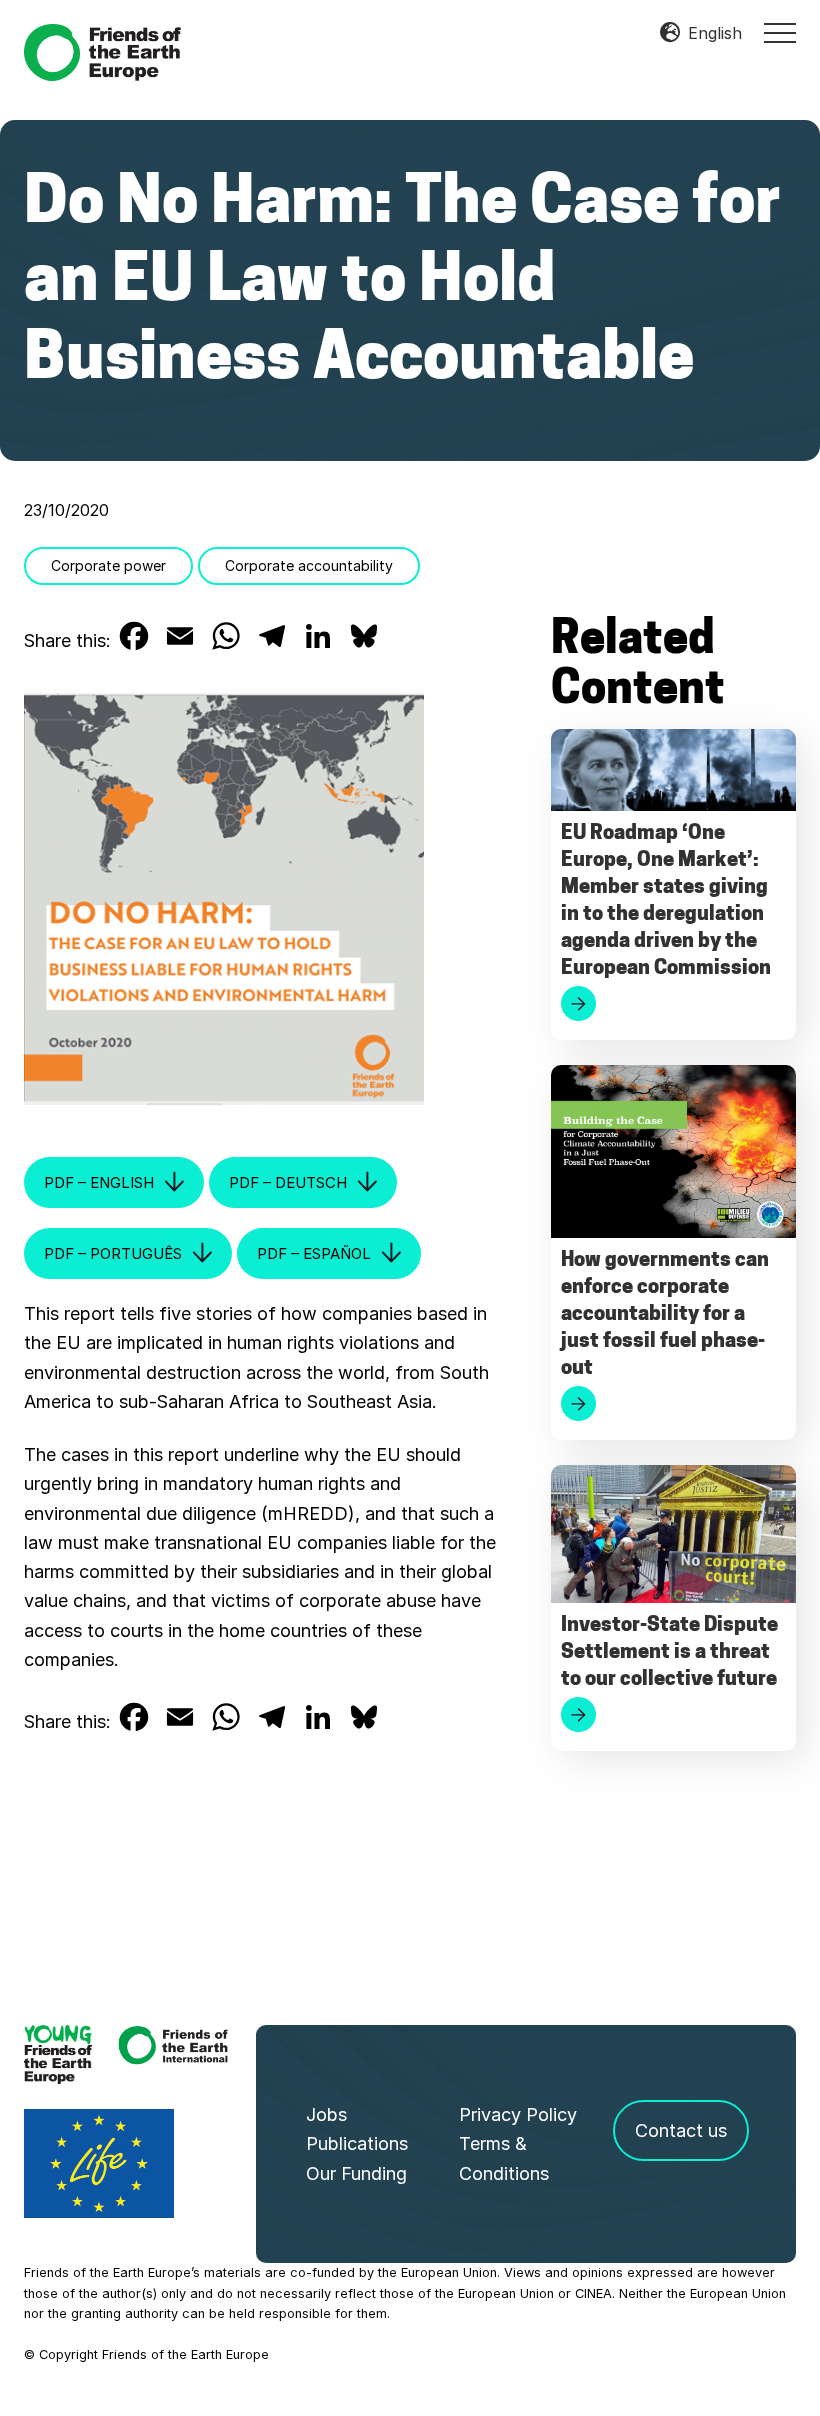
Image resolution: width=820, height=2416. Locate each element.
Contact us (681, 2130)
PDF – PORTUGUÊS (113, 1253)
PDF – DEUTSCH (288, 1182)
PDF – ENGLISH (99, 1182)
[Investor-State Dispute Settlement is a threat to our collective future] (673, 1539)
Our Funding (356, 2173)
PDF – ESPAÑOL (314, 1253)
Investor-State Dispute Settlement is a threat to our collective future (669, 1653)
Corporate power (108, 565)
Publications (357, 2143)
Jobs (326, 2114)
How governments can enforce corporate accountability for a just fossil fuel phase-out (665, 1315)
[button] (780, 33)
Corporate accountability (309, 565)
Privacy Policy (518, 2114)
